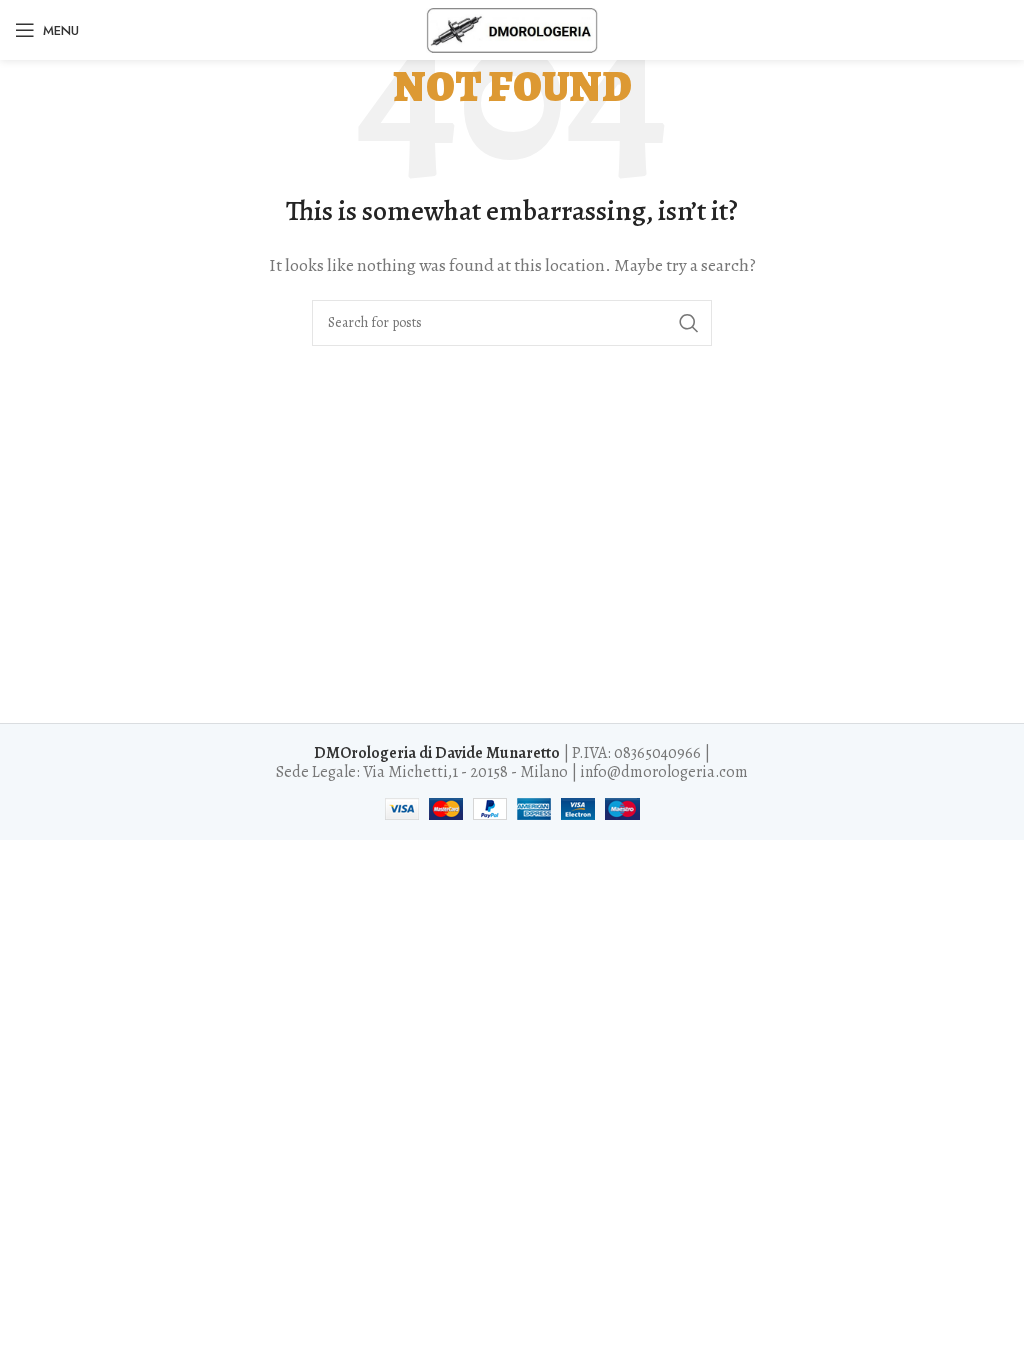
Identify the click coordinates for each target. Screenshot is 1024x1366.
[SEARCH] (689, 323)
